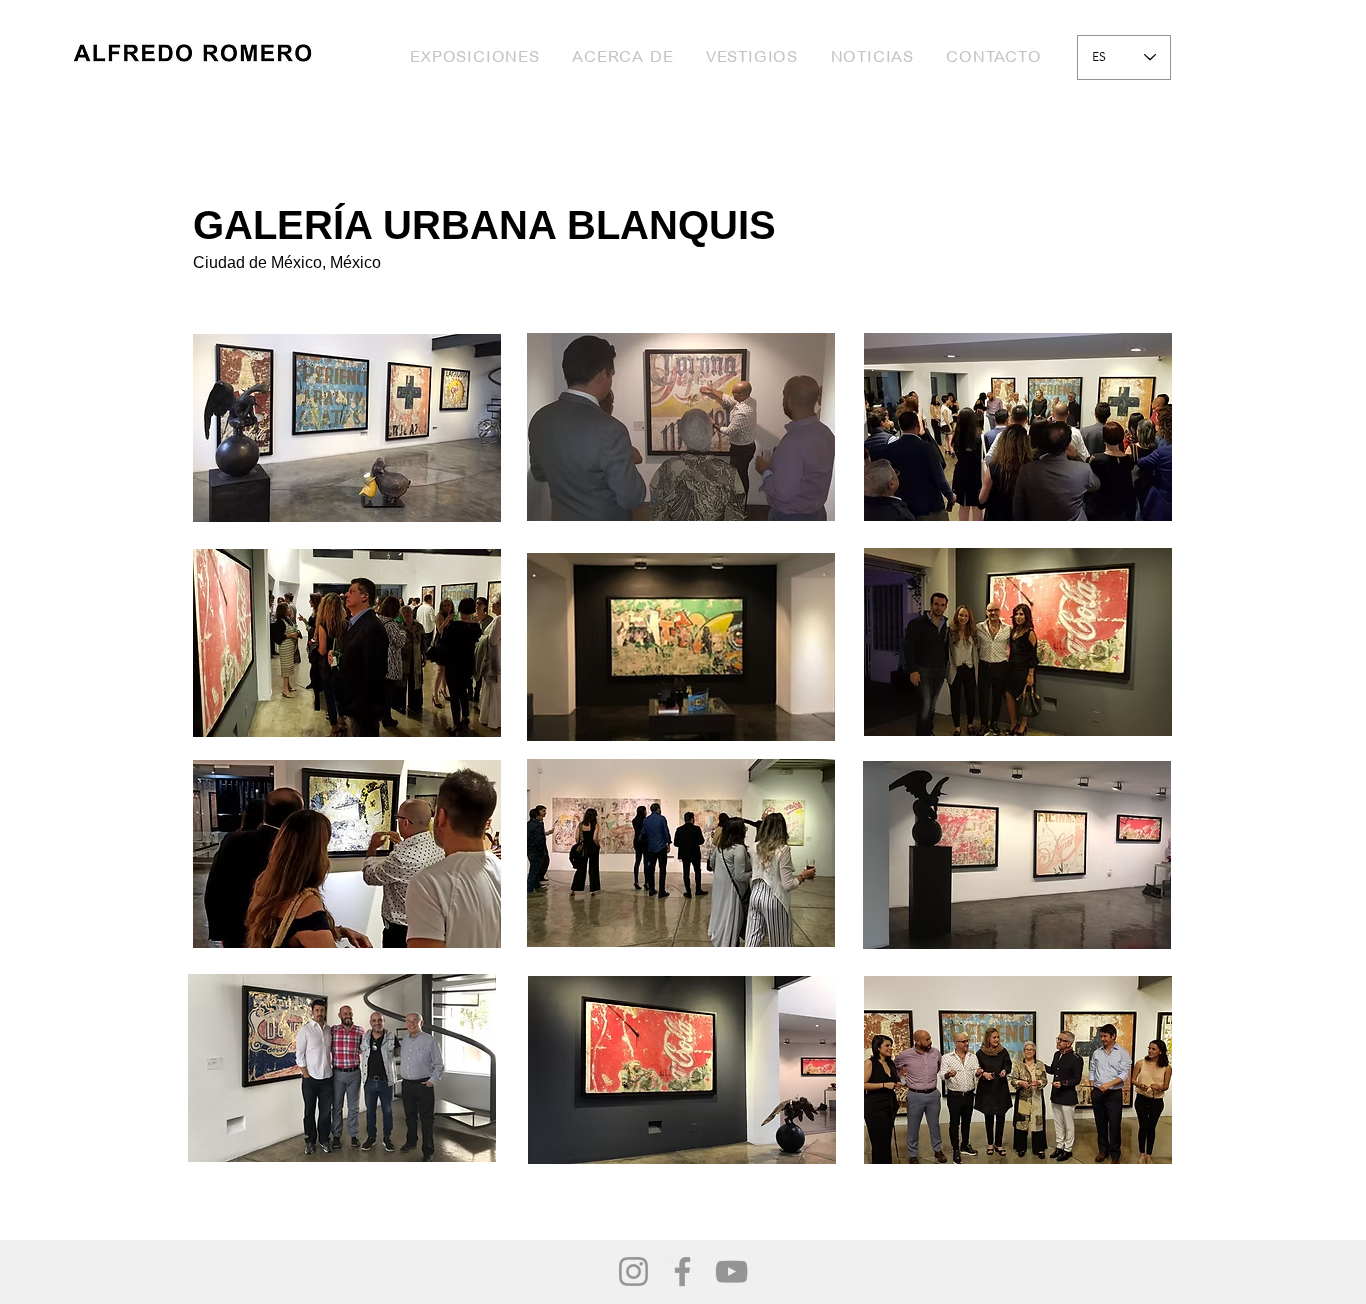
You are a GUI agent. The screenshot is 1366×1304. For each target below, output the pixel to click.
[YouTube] (731, 1271)
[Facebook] (682, 1271)
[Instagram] (633, 1271)
